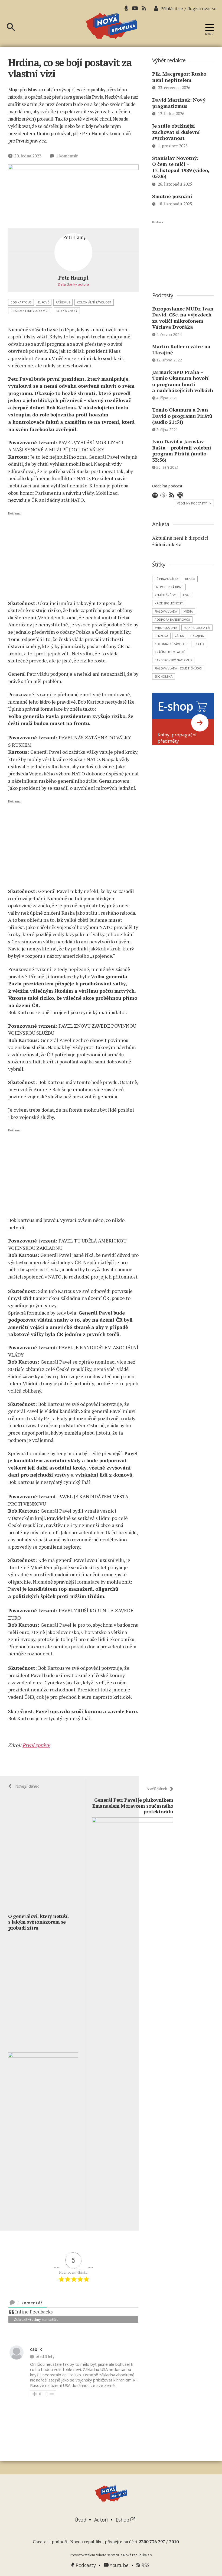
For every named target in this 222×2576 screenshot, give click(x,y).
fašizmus (63, 302)
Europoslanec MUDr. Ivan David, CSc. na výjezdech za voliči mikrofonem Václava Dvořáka (183, 318)
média (188, 611)
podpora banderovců (172, 619)
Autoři (101, 2520)
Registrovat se (202, 9)
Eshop (123, 2520)
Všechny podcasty (194, 503)
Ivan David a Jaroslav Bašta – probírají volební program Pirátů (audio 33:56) (182, 451)
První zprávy (36, 1745)
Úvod (80, 2520)
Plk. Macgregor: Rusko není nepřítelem (179, 77)
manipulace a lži (197, 628)
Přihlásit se (172, 9)
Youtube (119, 2565)
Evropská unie (166, 628)
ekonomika (164, 676)
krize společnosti (169, 603)
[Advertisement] (73, 555)
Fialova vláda (166, 611)
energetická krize (169, 587)
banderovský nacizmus (173, 660)
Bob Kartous (21, 302)
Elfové (44, 302)
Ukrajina (197, 636)
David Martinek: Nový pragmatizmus (179, 103)
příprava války (167, 579)
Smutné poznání (172, 196)
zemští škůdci (166, 595)
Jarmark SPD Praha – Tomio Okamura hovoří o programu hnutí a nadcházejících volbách (183, 381)
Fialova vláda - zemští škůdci (178, 668)
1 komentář (67, 156)
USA (186, 595)
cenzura (161, 636)
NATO (200, 644)
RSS (145, 2565)
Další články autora (74, 284)
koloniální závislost (94, 302)
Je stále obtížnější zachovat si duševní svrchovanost (176, 132)
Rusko (190, 579)
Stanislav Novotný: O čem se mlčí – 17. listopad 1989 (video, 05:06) (181, 167)
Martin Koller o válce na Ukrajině (181, 349)
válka (179, 636)
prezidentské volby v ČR (30, 311)
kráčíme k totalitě (170, 652)
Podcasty (85, 2565)
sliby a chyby (67, 311)
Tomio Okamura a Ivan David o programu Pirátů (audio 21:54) (182, 416)
